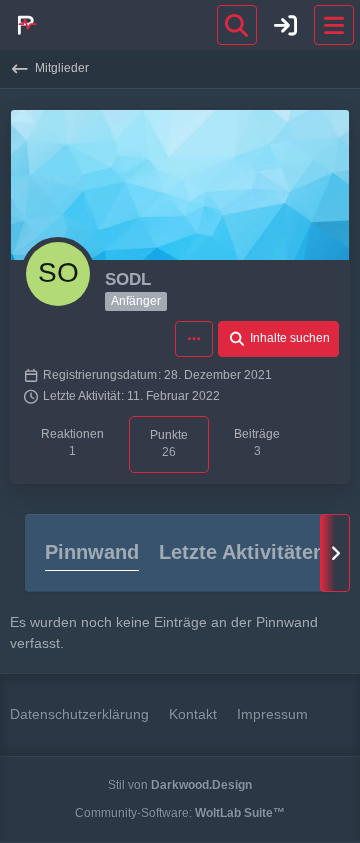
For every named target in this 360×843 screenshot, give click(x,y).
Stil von (180, 785)
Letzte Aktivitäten (242, 552)
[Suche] (237, 25)
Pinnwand (92, 552)
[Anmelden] (286, 25)
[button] (194, 339)
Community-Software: (180, 813)
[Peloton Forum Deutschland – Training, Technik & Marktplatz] (25, 25)
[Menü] (334, 25)
